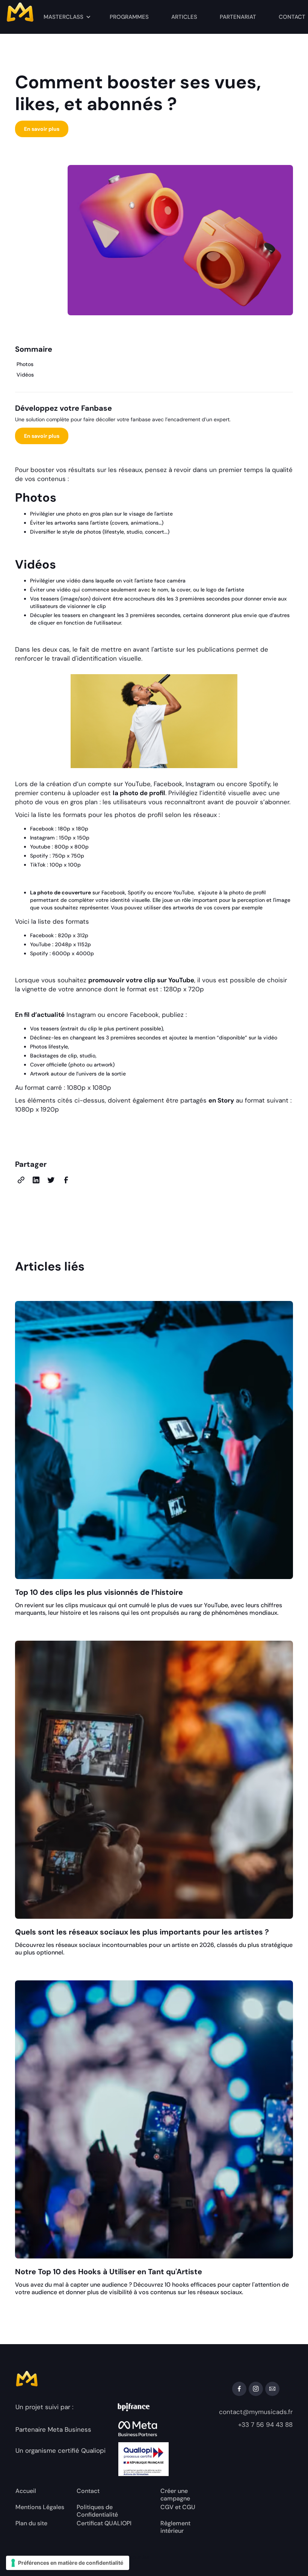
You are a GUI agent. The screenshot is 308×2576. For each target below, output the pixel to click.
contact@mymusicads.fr (256, 2412)
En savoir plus (42, 129)
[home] (34, 14)
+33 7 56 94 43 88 (265, 2425)
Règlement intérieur (175, 2527)
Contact (88, 2491)
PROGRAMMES (129, 17)
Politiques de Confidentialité (97, 2511)
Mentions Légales (40, 2507)
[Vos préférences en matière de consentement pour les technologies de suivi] (68, 2563)
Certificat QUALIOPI (104, 2523)
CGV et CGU (178, 2507)
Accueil (26, 2491)
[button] (67, 17)
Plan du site (31, 2523)
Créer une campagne (175, 2495)
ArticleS (184, 17)
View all (274, 1268)
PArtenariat (238, 17)
